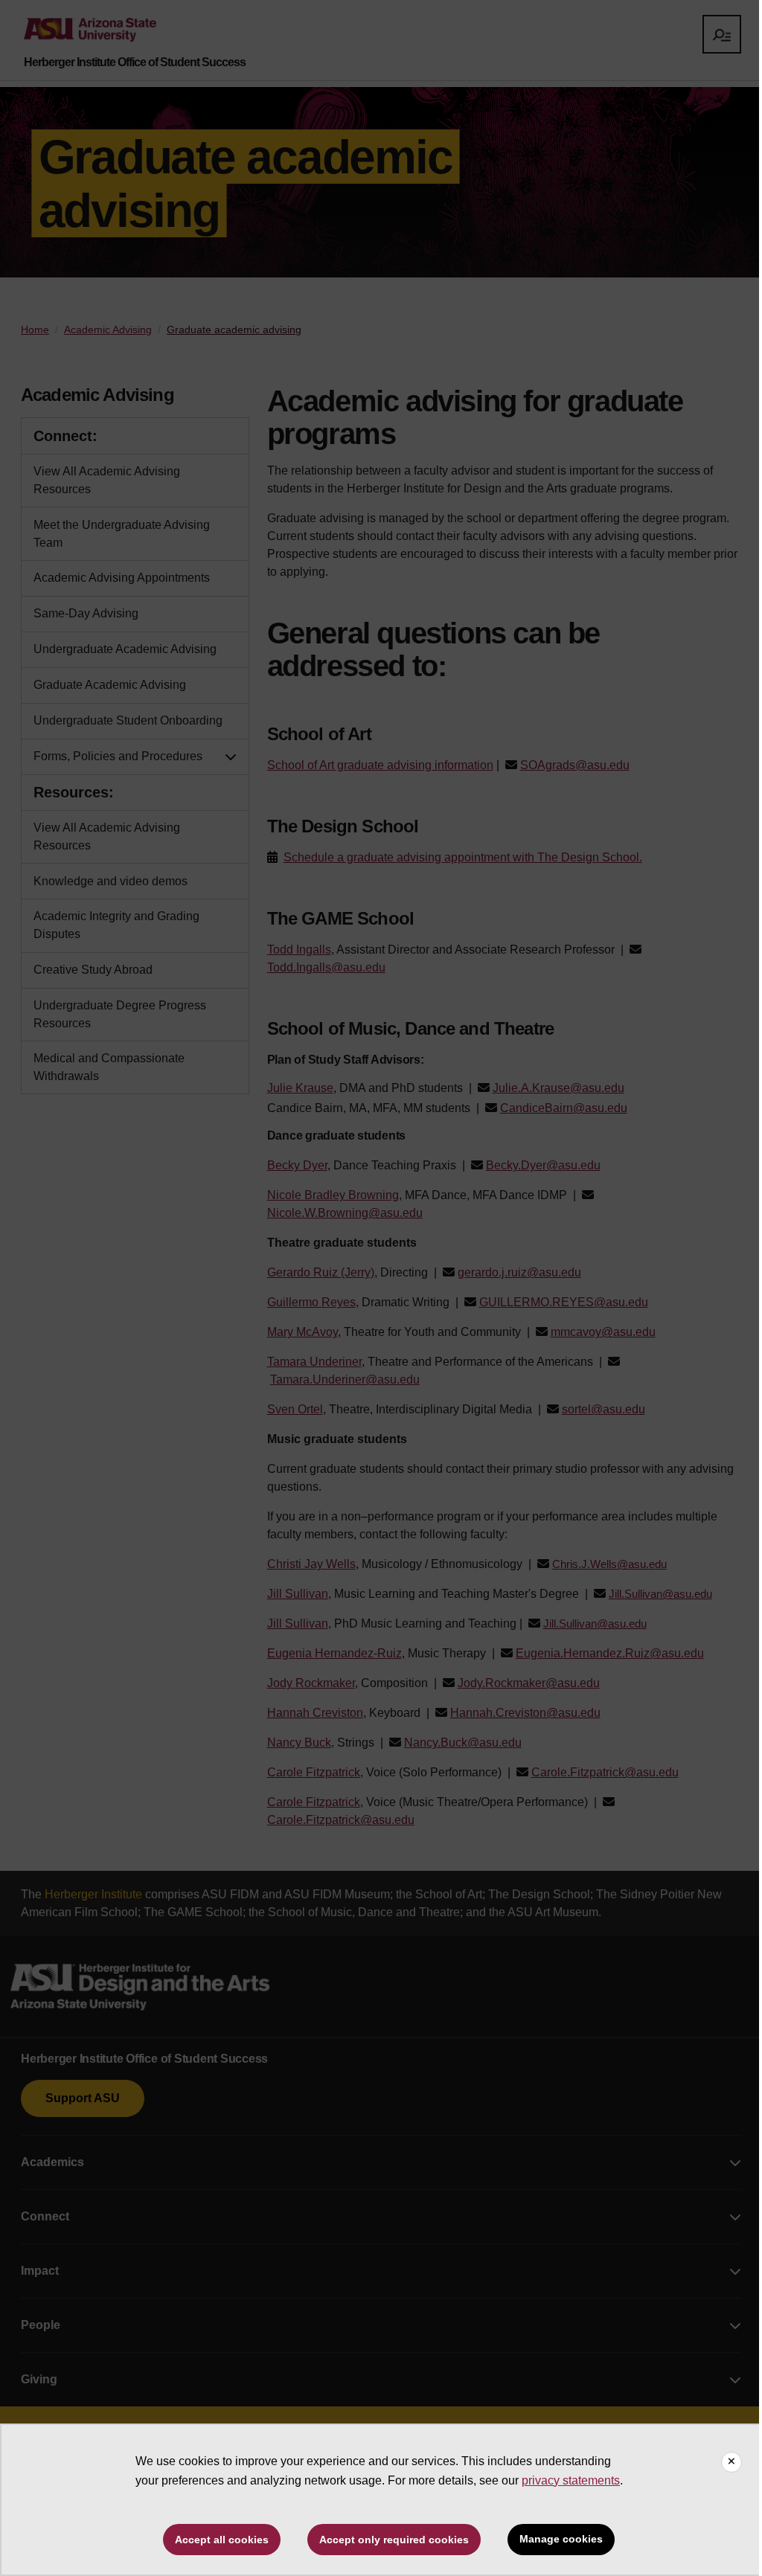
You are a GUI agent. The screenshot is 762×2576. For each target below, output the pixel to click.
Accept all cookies (222, 2540)
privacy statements (571, 2480)
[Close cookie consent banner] (731, 2462)
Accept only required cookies (394, 2540)
